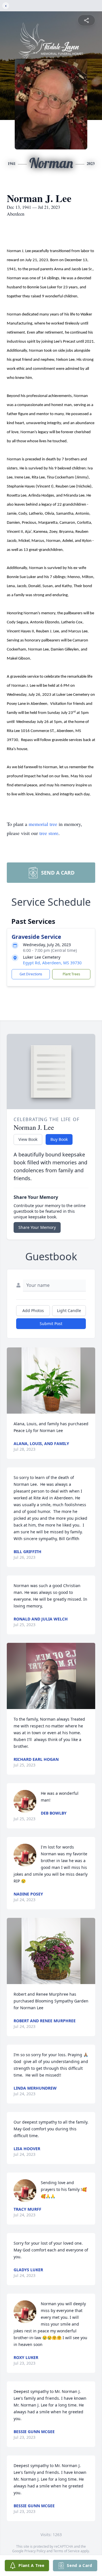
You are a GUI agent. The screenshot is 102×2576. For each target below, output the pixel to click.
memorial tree (43, 824)
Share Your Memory (37, 1227)
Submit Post (51, 1324)
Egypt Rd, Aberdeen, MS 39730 (52, 963)
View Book (28, 1139)
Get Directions (31, 974)
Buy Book (59, 1139)
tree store (49, 833)
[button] (51, 1381)
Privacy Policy (35, 2551)
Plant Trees (71, 974)
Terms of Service (66, 2551)
